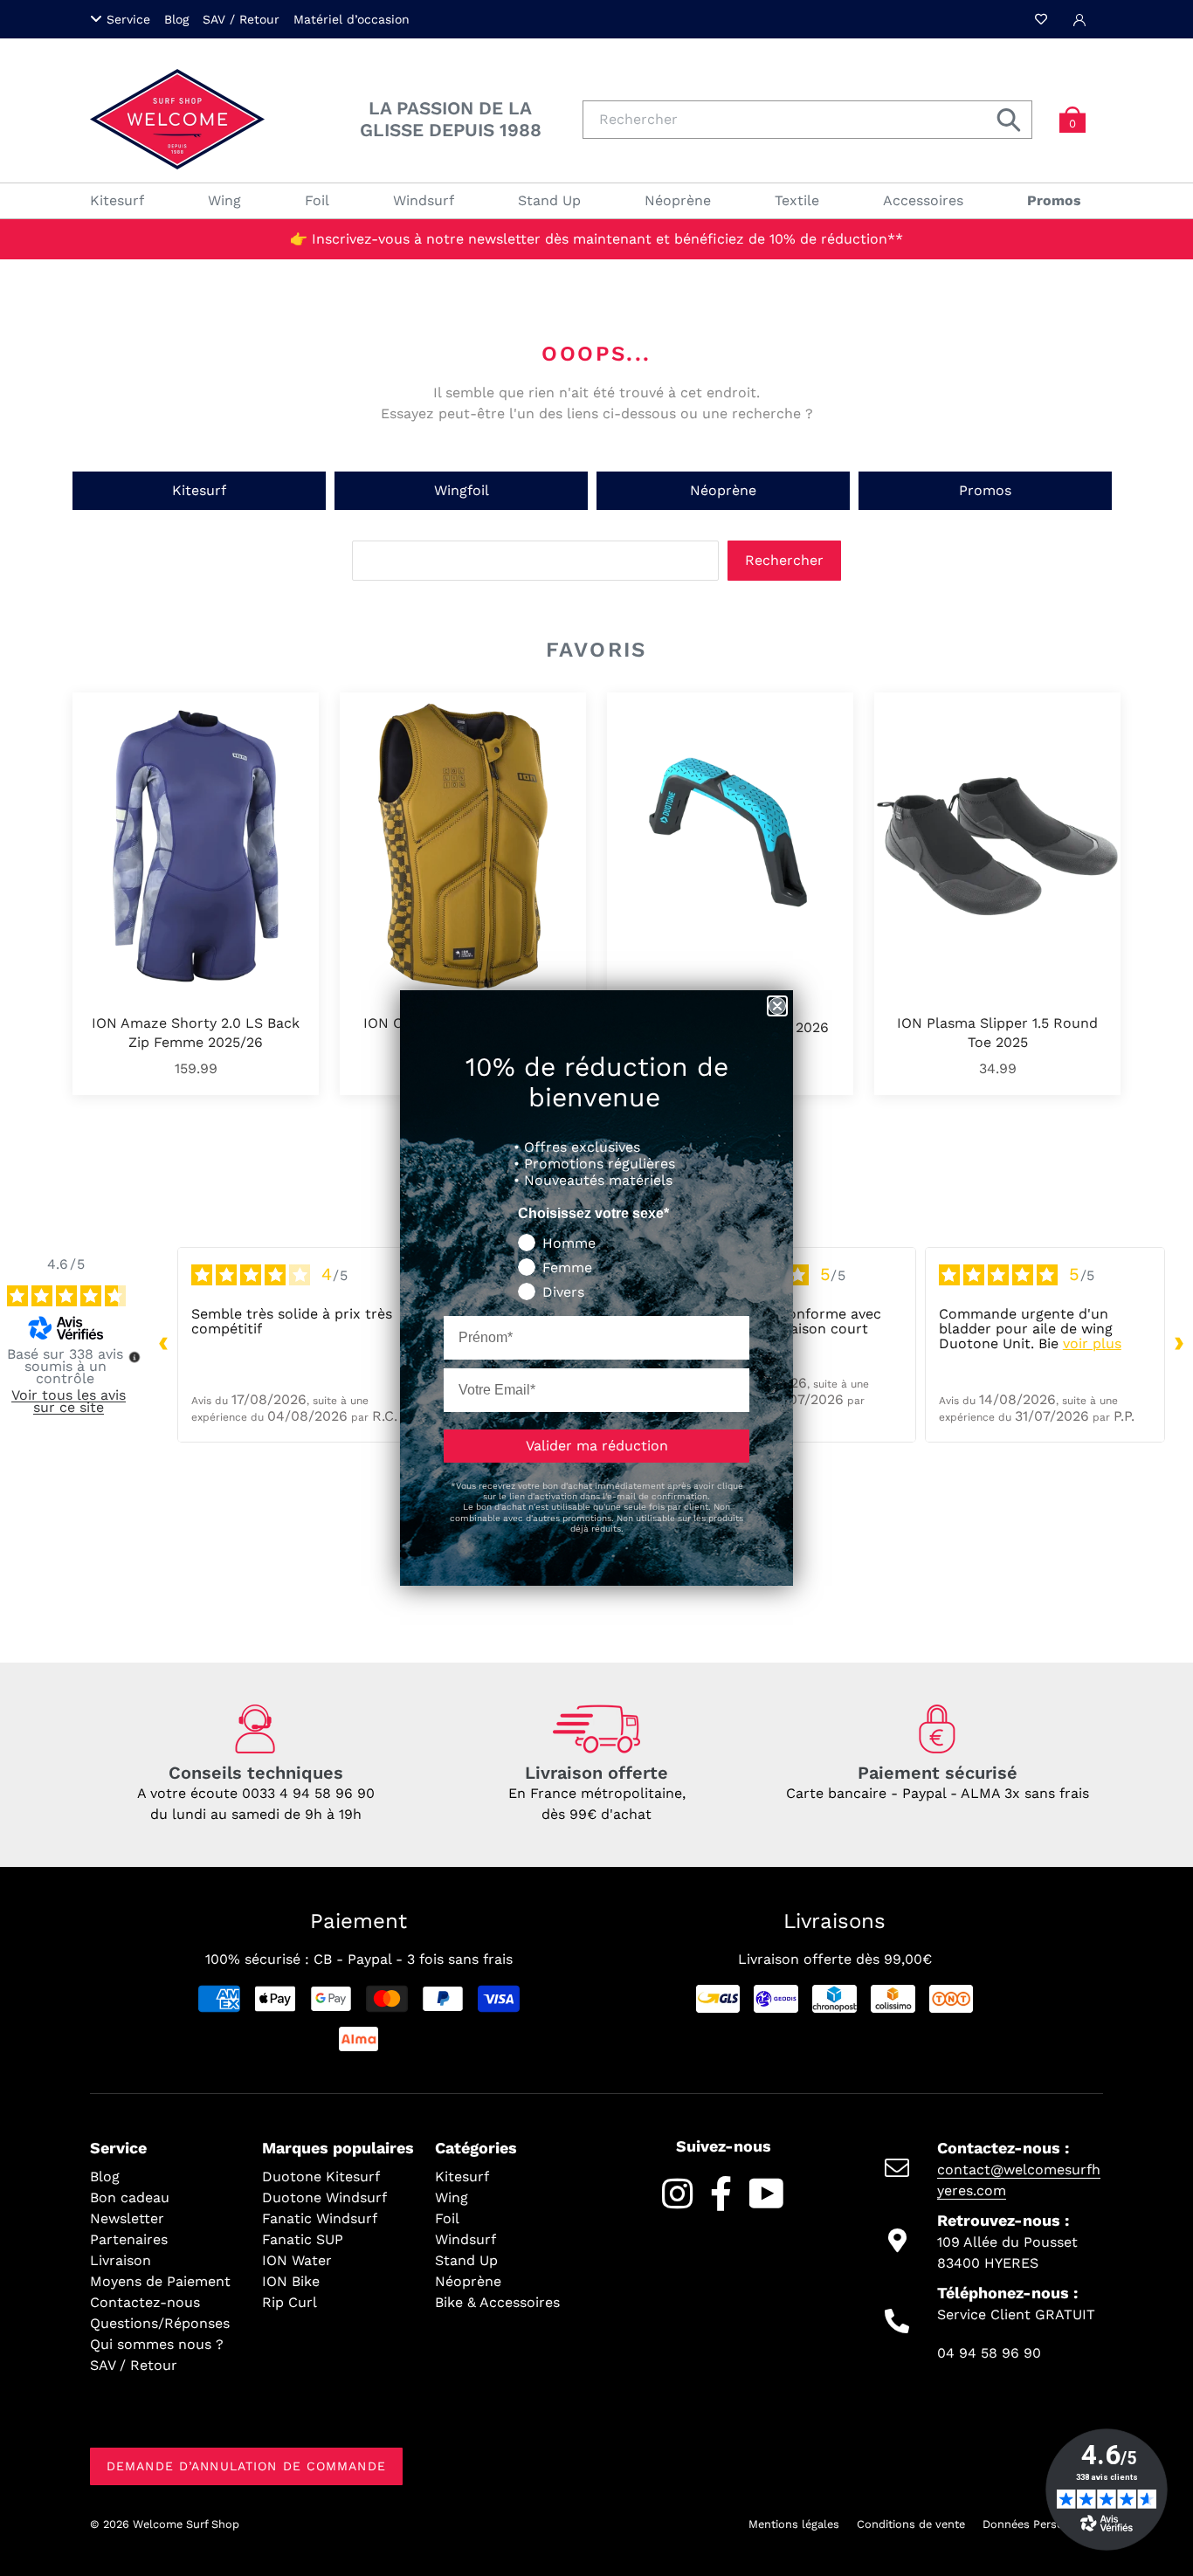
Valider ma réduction (597, 1446)
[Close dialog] (777, 1006)
